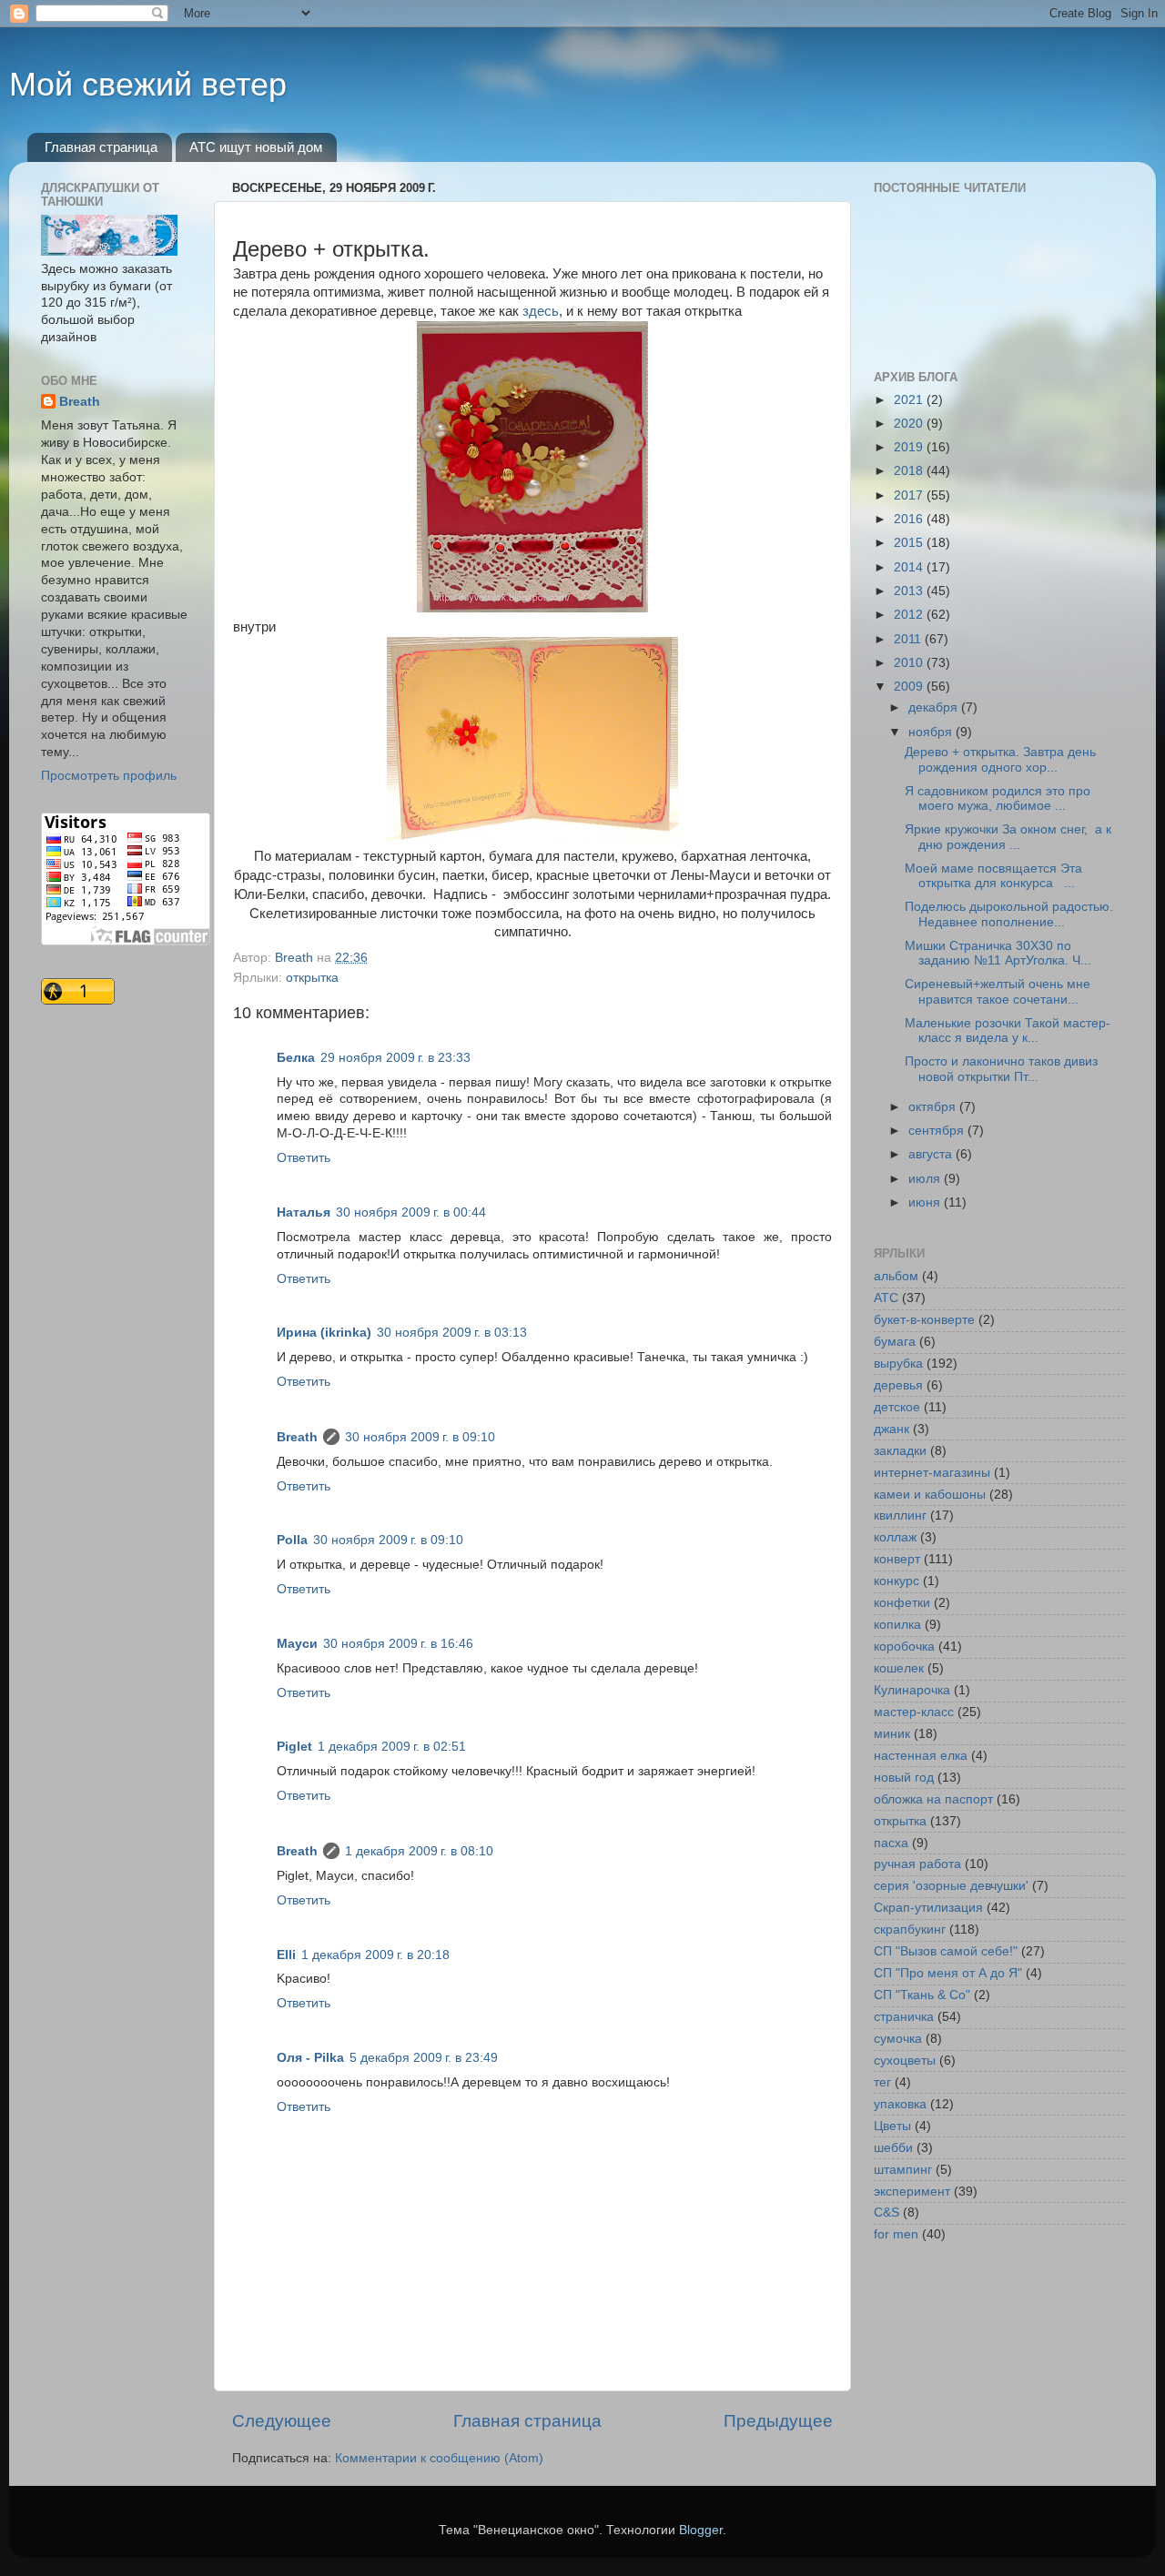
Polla (292, 1540)
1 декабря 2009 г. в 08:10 (419, 1851)
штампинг (903, 2170)
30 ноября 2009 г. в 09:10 (420, 1437)
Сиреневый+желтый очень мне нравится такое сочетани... (998, 991)
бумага (895, 1342)
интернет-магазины (932, 1473)
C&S (886, 2212)
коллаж (895, 1537)
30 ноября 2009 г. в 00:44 (411, 1212)
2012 (910, 615)
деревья (898, 1385)
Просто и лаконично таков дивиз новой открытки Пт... (1001, 1069)
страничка (904, 2017)
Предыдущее (778, 2421)
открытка (312, 978)
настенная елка (921, 1756)
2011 (909, 639)
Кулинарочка (912, 1690)
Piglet (294, 1747)
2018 (910, 471)
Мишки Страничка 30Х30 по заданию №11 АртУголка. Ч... (998, 953)
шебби (893, 2148)
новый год (904, 1778)
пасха (891, 1843)
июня (926, 1202)
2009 (910, 687)
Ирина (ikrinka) (324, 1333)
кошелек (899, 1668)
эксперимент (912, 2192)
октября (934, 1107)
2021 (910, 400)
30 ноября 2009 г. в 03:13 (452, 1333)
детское (897, 1407)
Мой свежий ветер (148, 84)
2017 (910, 495)
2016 (910, 519)
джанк (891, 1429)
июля (926, 1179)
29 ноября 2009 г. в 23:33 (395, 1058)
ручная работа (917, 1864)
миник (892, 1734)
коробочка (904, 1647)
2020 (910, 424)
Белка (296, 1058)
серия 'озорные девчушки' (951, 1886)
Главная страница (101, 147)
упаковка (900, 2104)
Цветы (892, 2126)
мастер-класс (914, 1712)
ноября (932, 732)
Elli (286, 1955)
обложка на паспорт (933, 1799)
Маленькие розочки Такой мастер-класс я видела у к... (1008, 1030)
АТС (886, 1298)
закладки (900, 1451)
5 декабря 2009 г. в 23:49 (424, 2058)
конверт (897, 1559)
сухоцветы (905, 2061)
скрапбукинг (910, 1929)
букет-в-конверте (924, 1320)
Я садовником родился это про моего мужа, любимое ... (998, 798)
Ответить (304, 1158)
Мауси (297, 1644)
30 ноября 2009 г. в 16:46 (398, 1644)
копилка (897, 1625)
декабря (935, 707)
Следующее (282, 2421)
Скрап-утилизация (928, 1908)
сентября (938, 1131)
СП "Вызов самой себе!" (946, 1951)
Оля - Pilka (310, 2058)
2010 (910, 663)
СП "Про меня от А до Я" (948, 1973)
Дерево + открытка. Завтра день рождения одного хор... (1000, 759)
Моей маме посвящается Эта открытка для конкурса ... (993, 876)
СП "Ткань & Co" (922, 1995)
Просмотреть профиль (109, 776)
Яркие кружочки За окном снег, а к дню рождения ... (1008, 837)
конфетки (902, 1603)
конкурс (897, 1581)
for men (896, 2234)
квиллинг (900, 1515)
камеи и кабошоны (930, 1495)
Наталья (304, 1212)
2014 (910, 567)
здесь (541, 311)
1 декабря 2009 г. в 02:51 (392, 1747)
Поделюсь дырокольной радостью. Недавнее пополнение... (1009, 914)
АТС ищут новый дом (256, 147)
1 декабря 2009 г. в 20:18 (375, 1955)
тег (882, 2082)
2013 (910, 591)
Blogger (701, 2530)
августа (932, 1154)
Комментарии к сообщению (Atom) (439, 2458)
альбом (896, 1276)
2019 (910, 447)
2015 (910, 543)
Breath (297, 1437)
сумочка (898, 2039)
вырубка (898, 1364)
